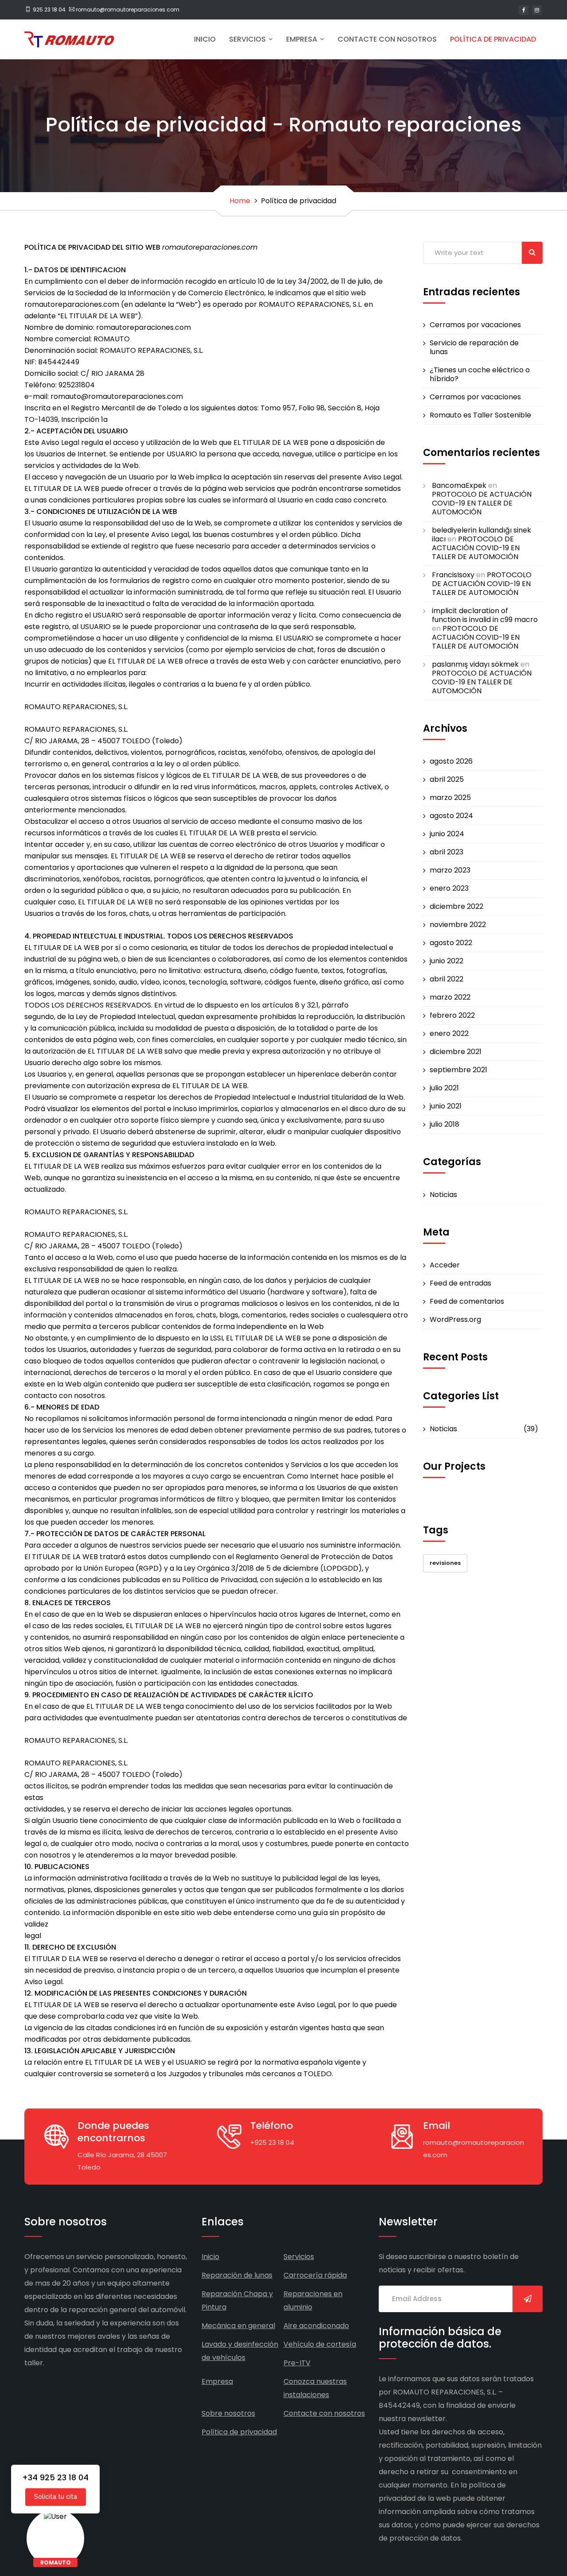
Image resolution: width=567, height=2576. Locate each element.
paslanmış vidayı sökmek (475, 664)
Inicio (205, 39)
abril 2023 (447, 852)
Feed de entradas (460, 1283)
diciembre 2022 (456, 907)
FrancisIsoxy (453, 575)
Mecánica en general (238, 2326)
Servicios (248, 39)
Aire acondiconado (316, 2326)
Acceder (445, 1265)
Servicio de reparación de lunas (474, 348)
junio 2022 (447, 961)
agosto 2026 (451, 761)
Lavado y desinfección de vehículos (240, 2351)
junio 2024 (447, 834)
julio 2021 (444, 1088)
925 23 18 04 (49, 10)
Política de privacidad (493, 39)
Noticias (443, 1195)
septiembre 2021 (458, 1070)
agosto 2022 (451, 943)
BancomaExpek (459, 485)
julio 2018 (445, 1124)
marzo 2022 (450, 997)
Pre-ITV (297, 2363)
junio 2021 (446, 1106)
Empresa (303, 39)
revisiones (445, 1563)
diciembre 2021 (456, 1052)
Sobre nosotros (228, 2413)
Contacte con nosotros (387, 39)
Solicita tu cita (56, 2495)
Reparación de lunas (237, 2275)
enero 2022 (449, 1034)
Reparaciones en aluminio (313, 2300)
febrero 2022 (452, 1016)
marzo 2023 (450, 870)
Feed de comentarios (467, 1302)
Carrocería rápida (315, 2275)
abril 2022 (447, 979)
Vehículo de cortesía (320, 2344)
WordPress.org (455, 1320)
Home (240, 201)
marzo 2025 (450, 798)
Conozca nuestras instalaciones (315, 2388)
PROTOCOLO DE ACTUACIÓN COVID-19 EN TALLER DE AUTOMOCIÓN (482, 503)
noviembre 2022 (458, 925)
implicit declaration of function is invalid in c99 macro (485, 615)
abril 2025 (447, 780)
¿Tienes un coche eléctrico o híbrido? (480, 375)
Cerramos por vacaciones (475, 325)
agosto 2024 (451, 816)
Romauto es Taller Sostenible (480, 415)
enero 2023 (449, 888)
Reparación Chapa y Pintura (237, 2300)
